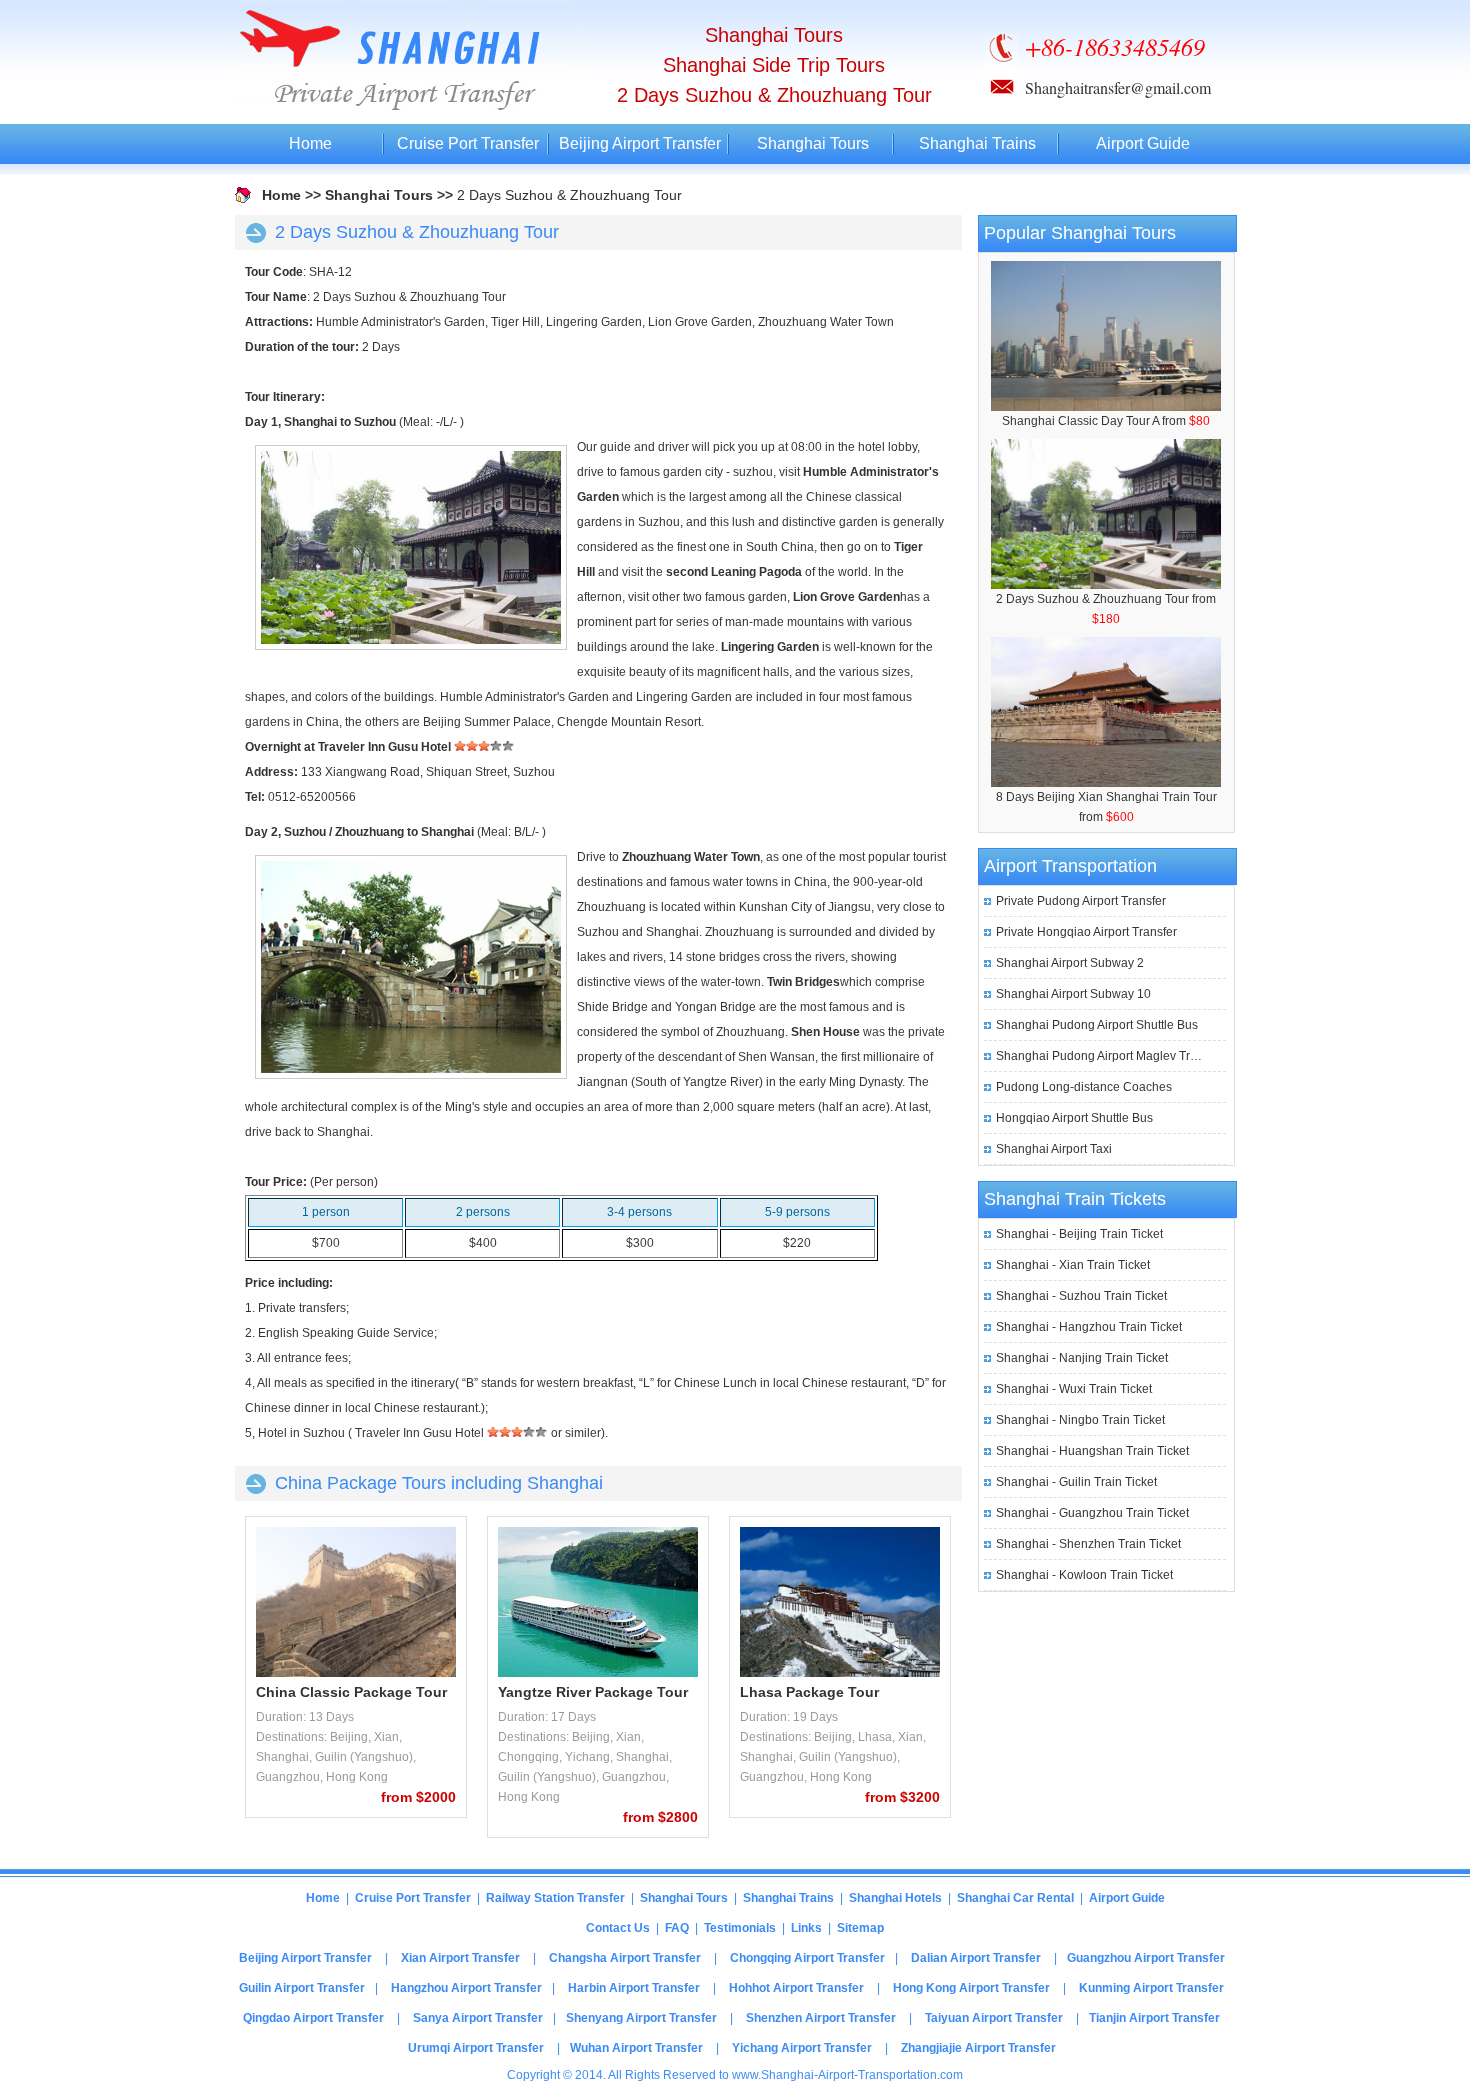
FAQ (677, 1928)
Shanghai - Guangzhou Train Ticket (1092, 1513)
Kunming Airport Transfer (1151, 1988)
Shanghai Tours (813, 143)
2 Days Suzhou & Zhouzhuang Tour (1092, 599)
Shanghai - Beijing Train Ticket (1079, 1234)
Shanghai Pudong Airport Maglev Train (1101, 1056)
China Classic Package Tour (351, 1692)
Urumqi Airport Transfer (476, 2048)
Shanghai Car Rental (1015, 1898)
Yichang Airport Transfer (802, 2048)
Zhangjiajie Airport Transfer (978, 2048)
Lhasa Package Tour (809, 1692)
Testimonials (740, 1928)
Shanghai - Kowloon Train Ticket (1084, 1575)
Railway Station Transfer (555, 1898)
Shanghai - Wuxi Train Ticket (1074, 1389)
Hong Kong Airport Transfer (971, 1988)
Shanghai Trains (977, 143)
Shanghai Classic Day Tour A (1080, 421)
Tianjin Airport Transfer (1154, 2018)
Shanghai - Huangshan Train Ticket (1092, 1451)
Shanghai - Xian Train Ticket (1073, 1265)
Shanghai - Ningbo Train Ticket (1080, 1420)
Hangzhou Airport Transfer (466, 1988)
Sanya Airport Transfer (478, 2018)
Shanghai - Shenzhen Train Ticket (1088, 1544)
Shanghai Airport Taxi (1054, 1149)
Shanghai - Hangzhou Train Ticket (1089, 1327)
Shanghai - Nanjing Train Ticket (1082, 1358)
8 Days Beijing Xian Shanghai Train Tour (1106, 797)
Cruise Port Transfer (468, 143)
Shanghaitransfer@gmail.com (1118, 87)
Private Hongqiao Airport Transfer (1086, 932)
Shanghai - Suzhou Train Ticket (1081, 1296)
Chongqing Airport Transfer (807, 1958)
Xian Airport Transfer (460, 1958)
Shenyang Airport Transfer (641, 2018)
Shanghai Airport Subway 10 (1073, 994)
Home (310, 143)
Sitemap (860, 1928)
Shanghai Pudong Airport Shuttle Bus (1097, 1025)
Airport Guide (1143, 143)
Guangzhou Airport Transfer (1146, 1958)
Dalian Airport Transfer (976, 1958)
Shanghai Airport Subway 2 (1070, 963)
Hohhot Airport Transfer (796, 1988)
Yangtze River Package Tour (593, 1692)
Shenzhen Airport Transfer (821, 2018)
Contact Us (618, 1928)
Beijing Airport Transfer (640, 143)
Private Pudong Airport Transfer (1081, 901)
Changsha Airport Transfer (625, 1958)
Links (806, 1928)
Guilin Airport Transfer (302, 1988)
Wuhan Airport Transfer (636, 2048)
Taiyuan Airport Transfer (994, 2018)
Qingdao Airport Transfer (313, 2018)
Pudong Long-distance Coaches (1084, 1087)
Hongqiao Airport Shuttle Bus (1074, 1118)
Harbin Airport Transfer (634, 1988)
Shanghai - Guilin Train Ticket (1076, 1482)
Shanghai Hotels (895, 1898)
